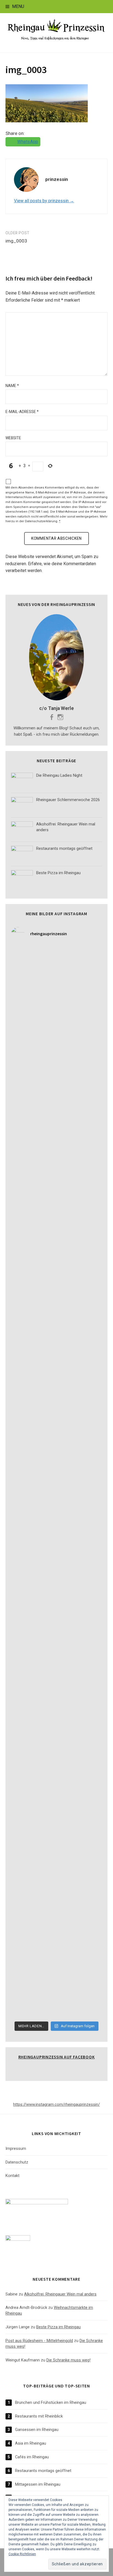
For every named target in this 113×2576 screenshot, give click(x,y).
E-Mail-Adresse (22, 412)
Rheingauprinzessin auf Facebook (57, 2057)
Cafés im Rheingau (32, 2457)
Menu (18, 6)
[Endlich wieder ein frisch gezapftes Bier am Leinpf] (56, 1616)
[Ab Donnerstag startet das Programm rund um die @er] (56, 1241)
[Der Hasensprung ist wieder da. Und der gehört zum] (56, 1134)
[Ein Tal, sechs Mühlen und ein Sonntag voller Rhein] (56, 1080)
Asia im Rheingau (31, 2443)
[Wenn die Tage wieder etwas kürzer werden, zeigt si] (56, 973)
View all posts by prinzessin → (44, 201)
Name (12, 386)
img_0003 (26, 70)
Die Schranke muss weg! (68, 2360)
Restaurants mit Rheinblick (39, 2416)
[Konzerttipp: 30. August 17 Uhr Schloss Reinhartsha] (56, 1938)
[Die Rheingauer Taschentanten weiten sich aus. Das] (56, 1991)
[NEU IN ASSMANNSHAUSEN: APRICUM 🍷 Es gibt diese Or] (56, 1509)
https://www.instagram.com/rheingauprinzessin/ (56, 2104)
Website (13, 438)
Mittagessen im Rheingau (38, 2484)
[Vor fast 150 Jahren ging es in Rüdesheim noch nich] (56, 1026)
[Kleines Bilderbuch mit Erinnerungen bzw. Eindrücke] (56, 1670)
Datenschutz (17, 2162)
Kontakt (12, 2176)
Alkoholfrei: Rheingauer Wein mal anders (60, 2294)
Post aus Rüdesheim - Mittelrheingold (39, 2341)
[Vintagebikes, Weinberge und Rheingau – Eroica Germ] (56, 1402)
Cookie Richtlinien (22, 2554)
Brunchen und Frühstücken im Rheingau (51, 2402)
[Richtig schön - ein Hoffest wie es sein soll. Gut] (56, 1294)
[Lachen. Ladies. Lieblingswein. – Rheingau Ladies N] (56, 1563)
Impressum (16, 2148)
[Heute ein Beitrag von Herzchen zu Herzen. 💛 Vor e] (56, 1830)
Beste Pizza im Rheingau (58, 2327)
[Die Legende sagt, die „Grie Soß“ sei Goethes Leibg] (56, 1348)
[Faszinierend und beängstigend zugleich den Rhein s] (56, 1777)
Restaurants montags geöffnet (43, 2471)
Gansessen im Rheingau (37, 2430)
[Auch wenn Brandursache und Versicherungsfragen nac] (56, 1187)
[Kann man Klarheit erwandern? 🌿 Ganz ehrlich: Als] (56, 1723)
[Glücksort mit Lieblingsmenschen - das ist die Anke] (56, 1455)
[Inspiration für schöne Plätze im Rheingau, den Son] (56, 1884)
